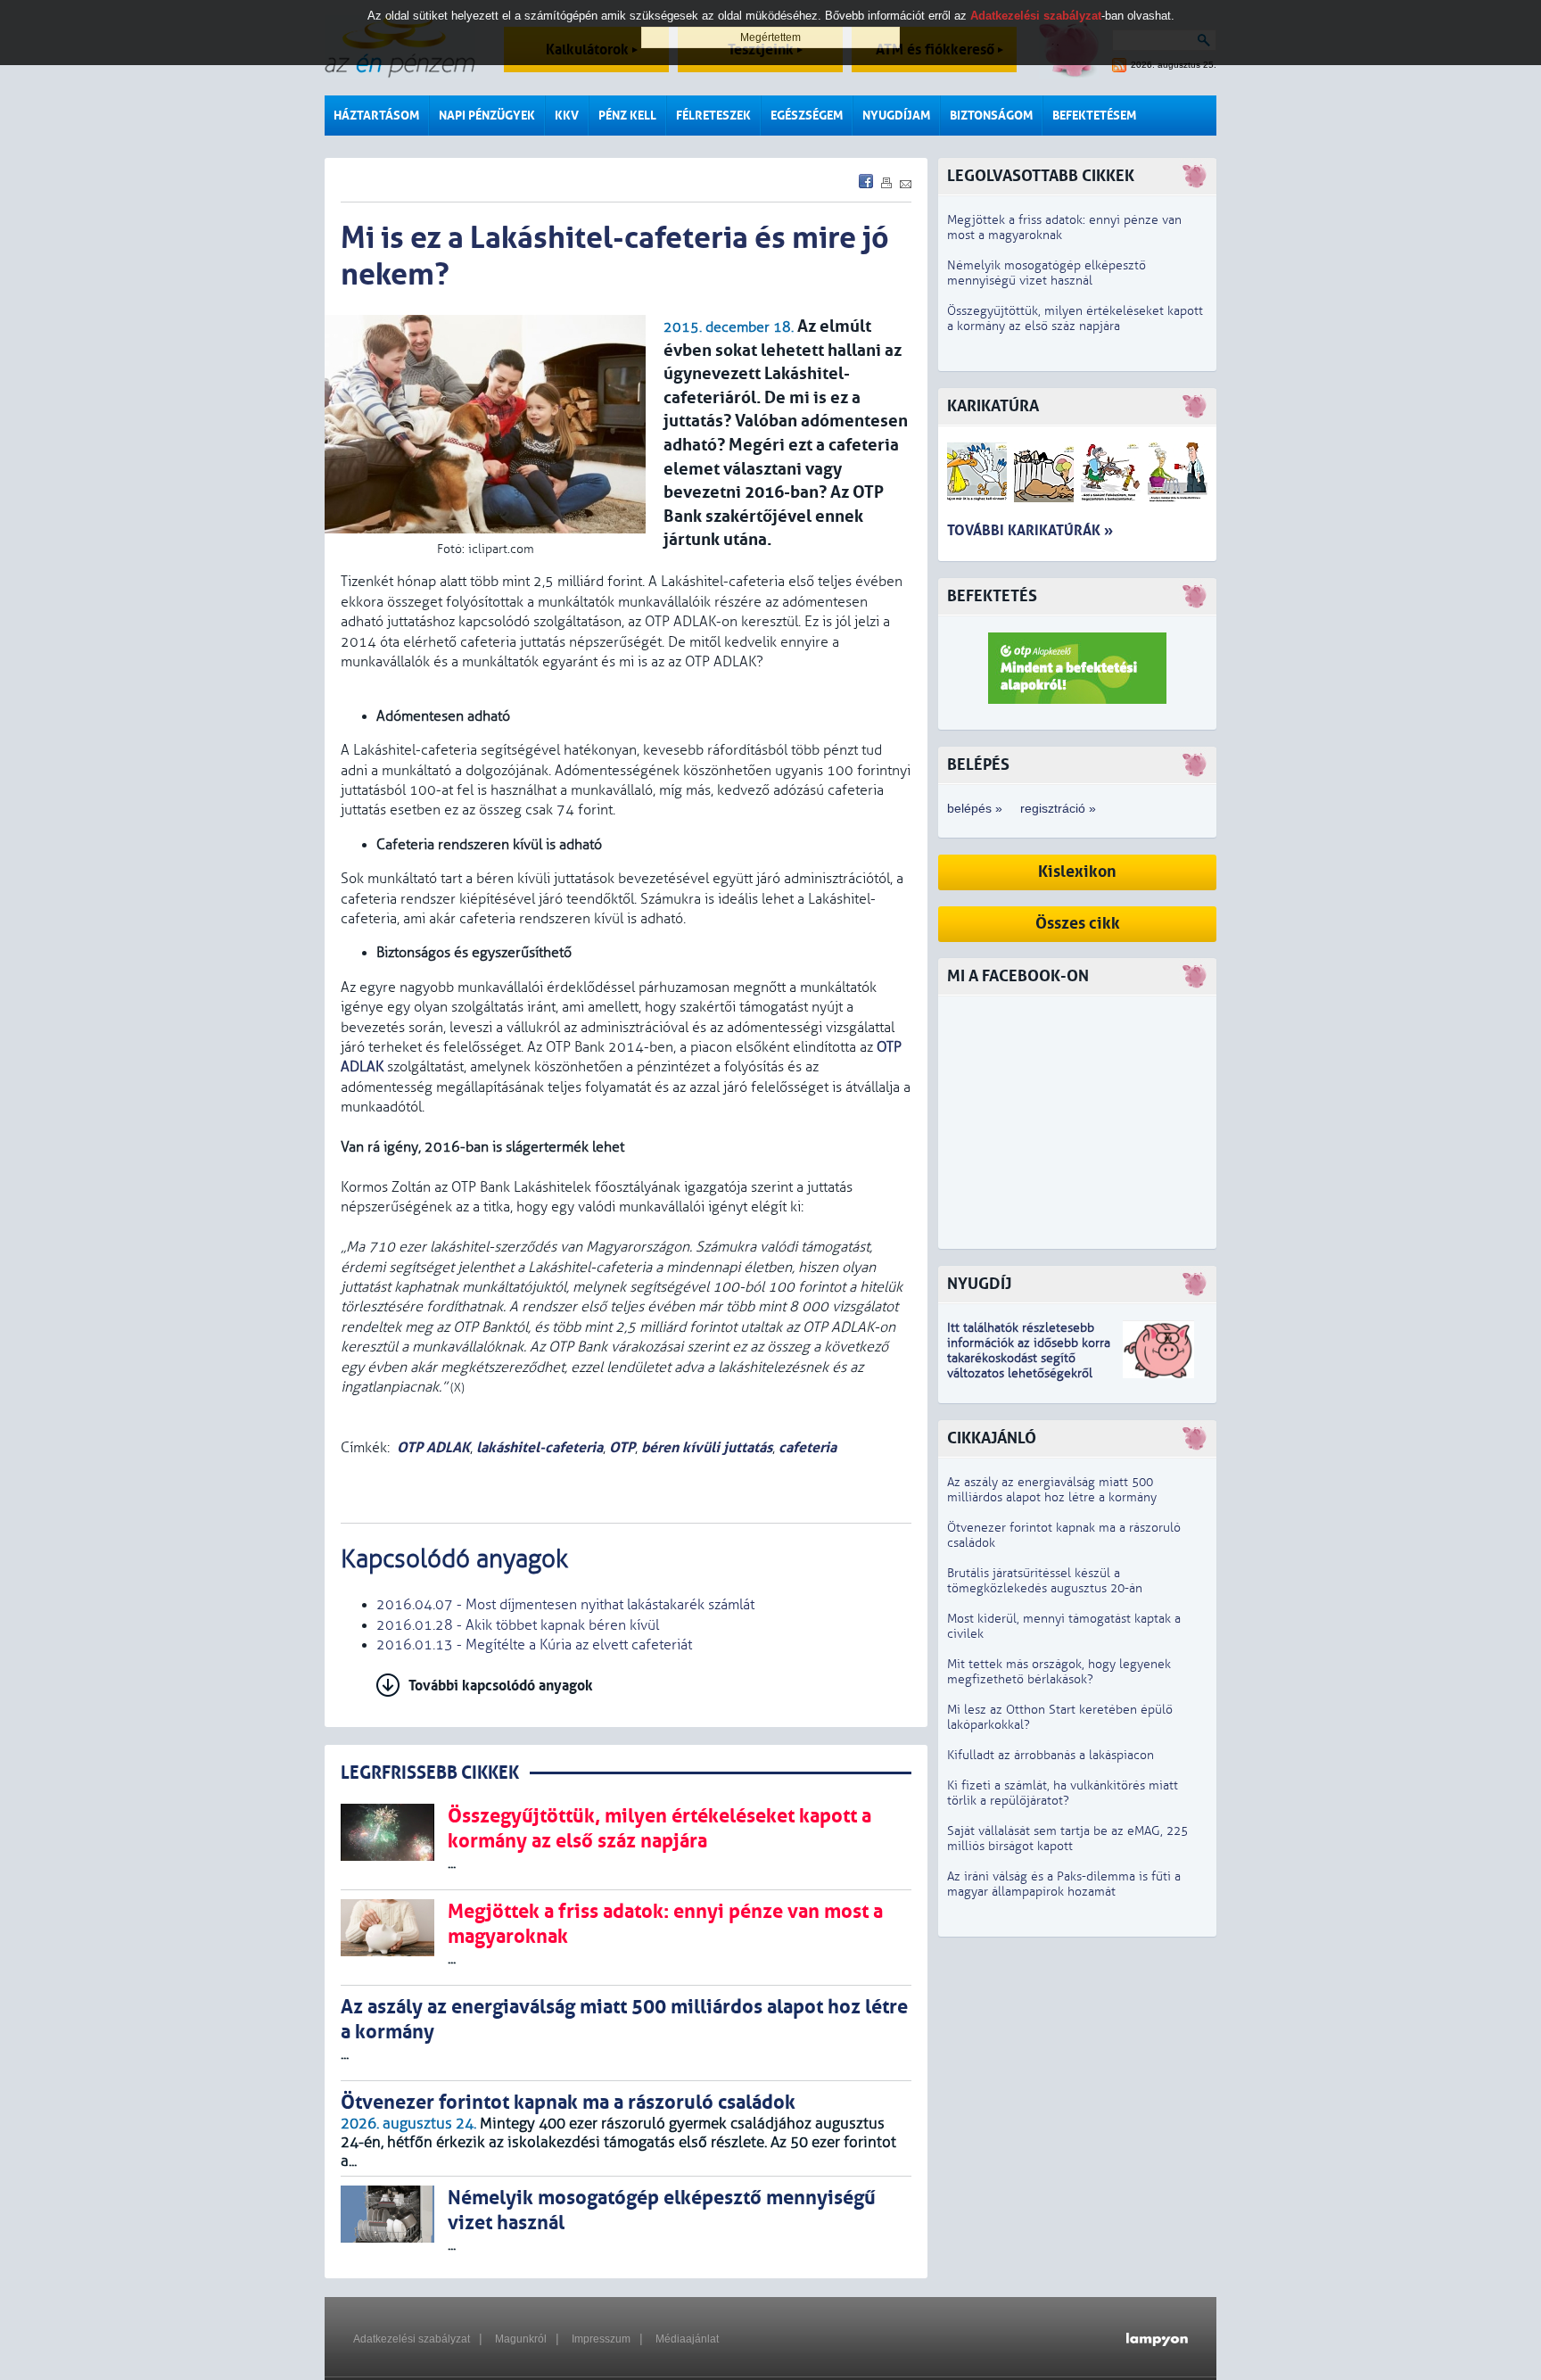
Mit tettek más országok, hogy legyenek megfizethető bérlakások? (1059, 1672)
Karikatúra (993, 406)
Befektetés (992, 596)
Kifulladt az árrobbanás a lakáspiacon (1051, 1755)
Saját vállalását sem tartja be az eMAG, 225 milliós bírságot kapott (1067, 1839)
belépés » (975, 808)
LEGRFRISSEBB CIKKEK (430, 1773)
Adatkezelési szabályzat (412, 2339)
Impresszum (601, 2339)
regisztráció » (1058, 808)
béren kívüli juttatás (707, 1447)
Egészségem (807, 116)
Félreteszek (713, 116)
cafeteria (808, 1447)
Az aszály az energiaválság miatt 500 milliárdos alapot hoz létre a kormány (1052, 1490)
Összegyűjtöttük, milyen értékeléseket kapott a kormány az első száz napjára (1075, 318)
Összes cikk (1078, 924)
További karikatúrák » (1030, 530)
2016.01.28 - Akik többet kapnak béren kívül (518, 1625)
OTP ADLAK (433, 1447)
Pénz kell (627, 116)
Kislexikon (1077, 872)
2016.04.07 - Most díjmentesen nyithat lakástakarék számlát (565, 1605)
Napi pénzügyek (487, 116)
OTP (622, 1447)
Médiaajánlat (687, 2339)
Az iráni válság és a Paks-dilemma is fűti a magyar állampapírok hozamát (1064, 1884)
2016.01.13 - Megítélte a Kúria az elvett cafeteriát (534, 1645)
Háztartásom (376, 116)
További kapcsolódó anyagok (501, 1686)
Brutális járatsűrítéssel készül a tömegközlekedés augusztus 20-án (1045, 1581)
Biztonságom (991, 116)
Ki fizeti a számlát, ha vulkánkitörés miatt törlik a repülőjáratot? (1063, 1793)
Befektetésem (1094, 116)
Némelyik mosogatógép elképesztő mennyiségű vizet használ (1047, 273)
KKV (567, 116)
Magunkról (521, 2339)
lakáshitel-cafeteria (540, 1447)
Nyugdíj (979, 1284)
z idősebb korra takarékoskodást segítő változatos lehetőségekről (1029, 1358)
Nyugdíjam (896, 116)
